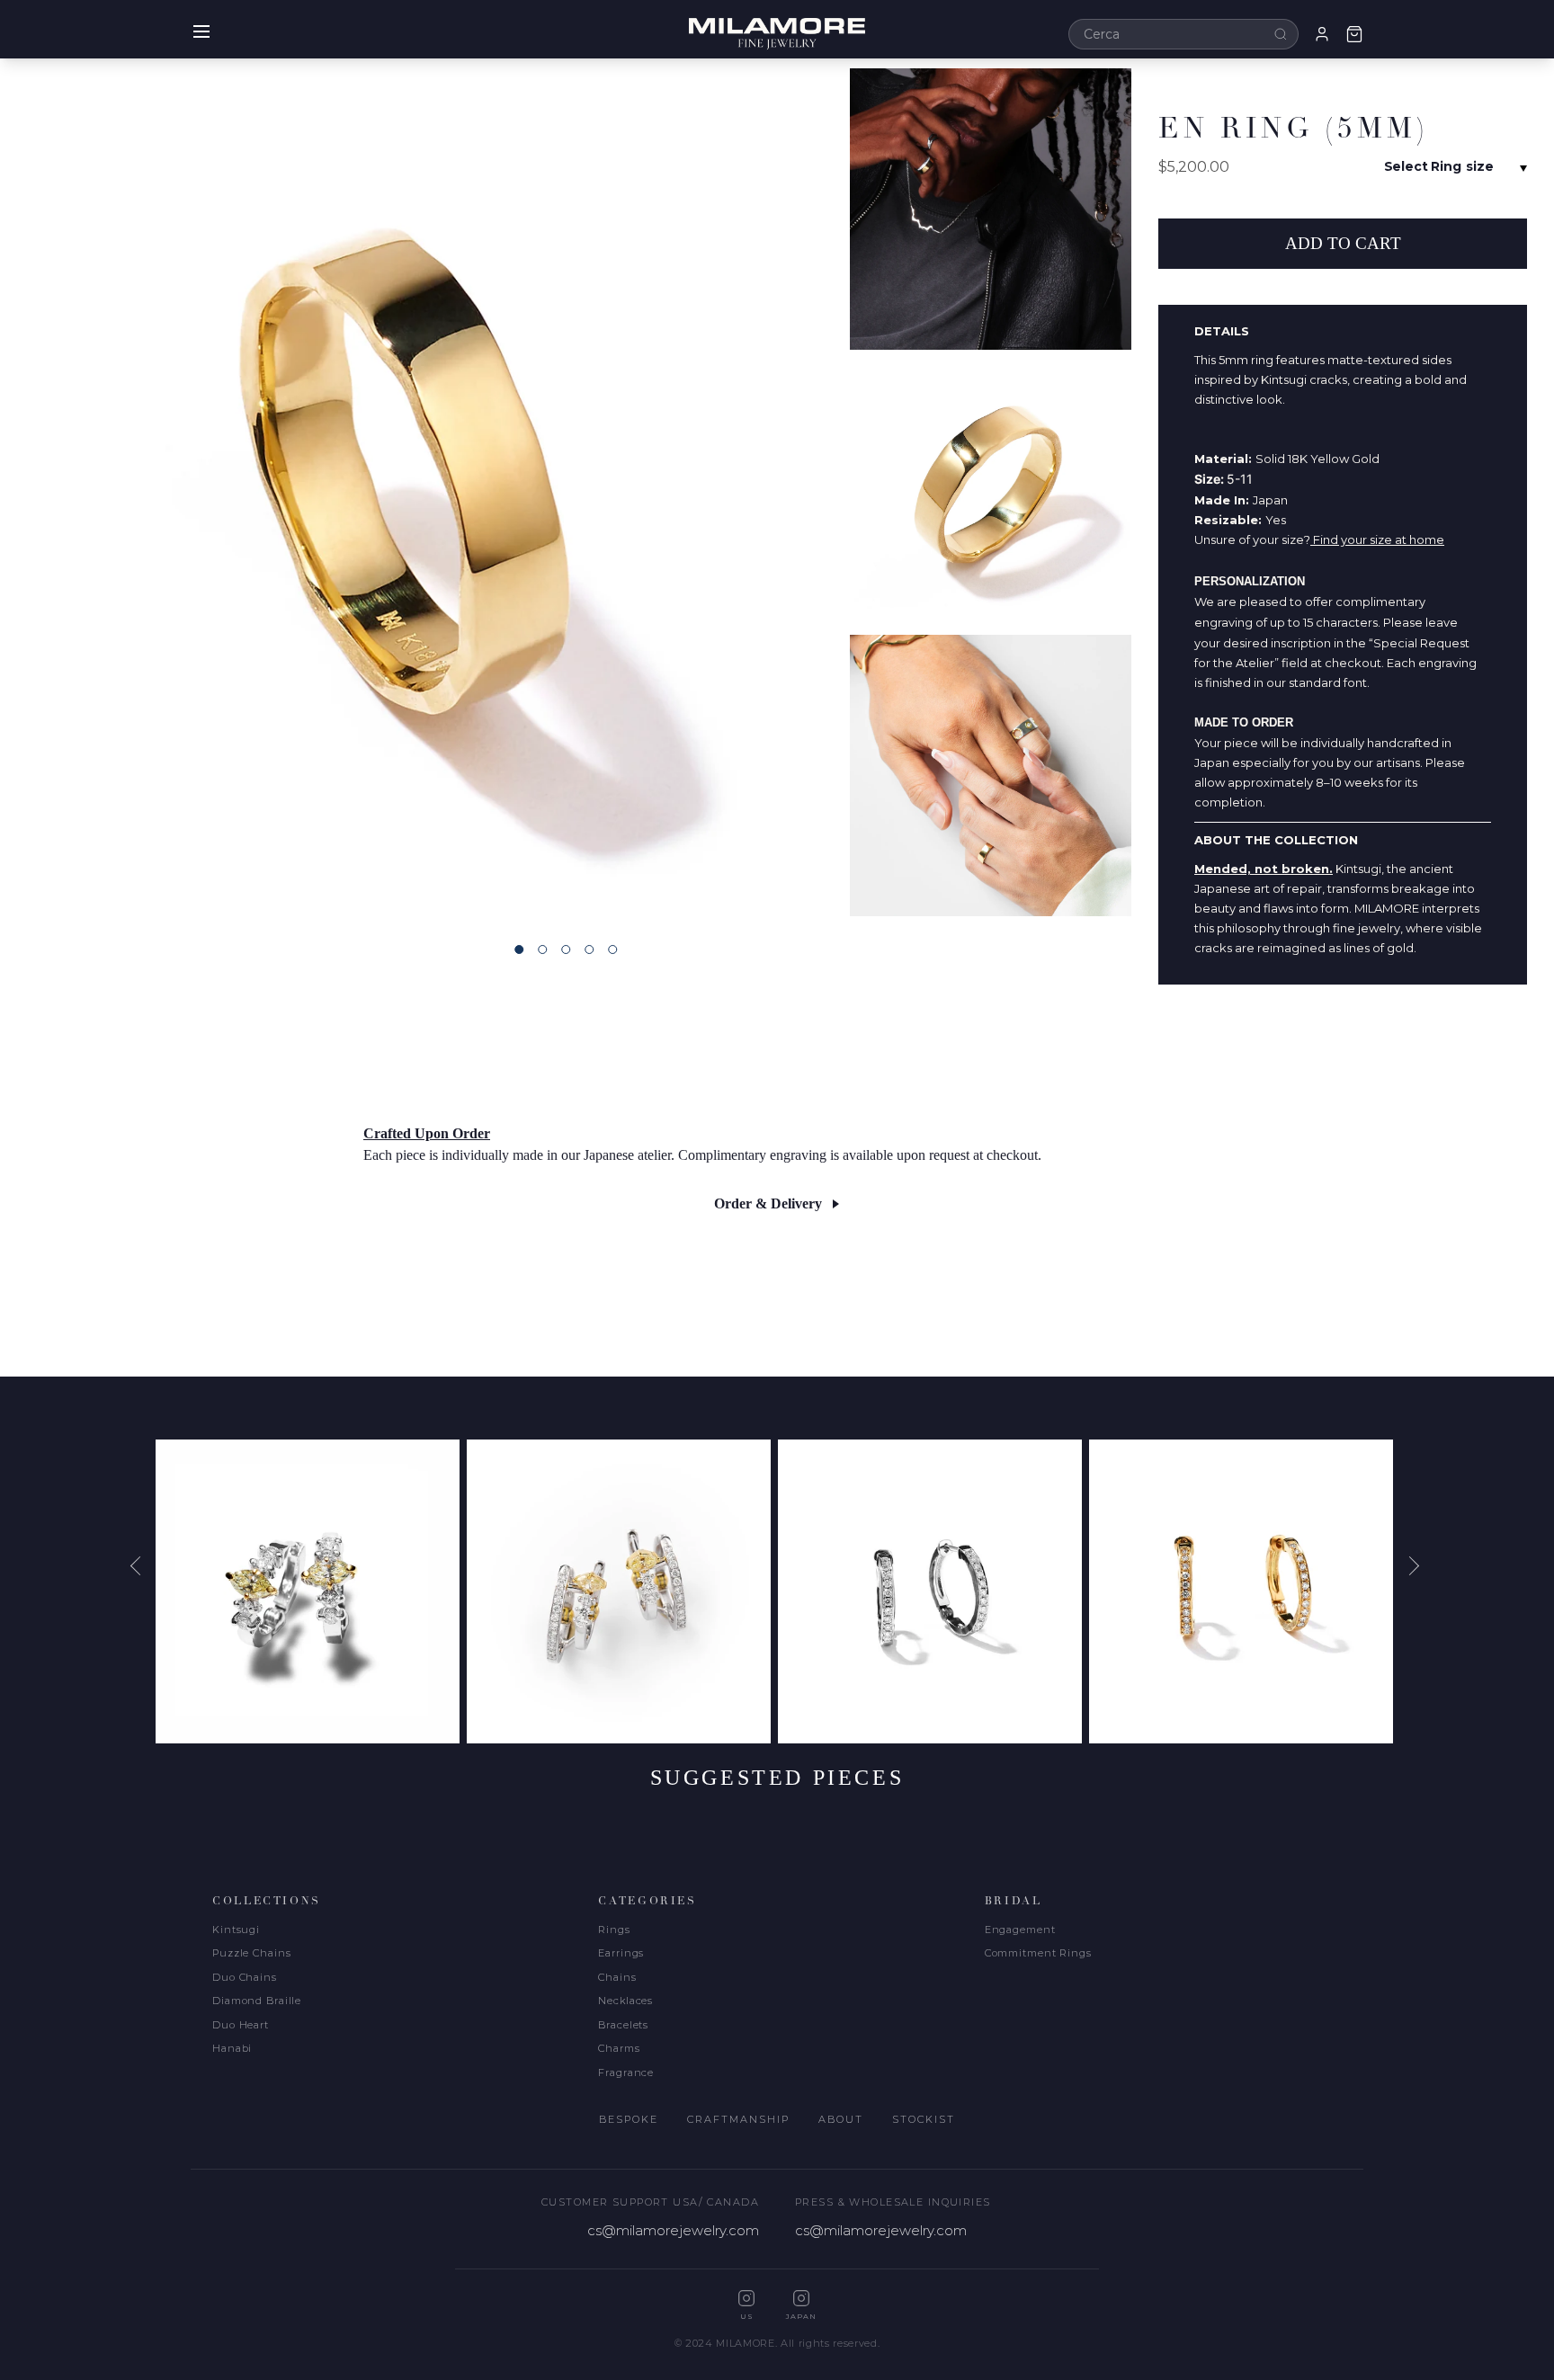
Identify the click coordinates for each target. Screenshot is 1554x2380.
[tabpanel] (424, 492)
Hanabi (232, 2048)
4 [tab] (589, 949)
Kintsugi (236, 1930)
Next (1412, 1565)
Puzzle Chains (251, 1953)
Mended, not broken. (1264, 869)
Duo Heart (241, 2025)
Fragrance (626, 2072)
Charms (619, 2048)
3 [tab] (566, 949)
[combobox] (1183, 34)
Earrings (621, 1953)
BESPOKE (629, 2119)
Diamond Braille (257, 2001)
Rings (614, 1930)
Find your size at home (1377, 539)
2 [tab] (542, 949)
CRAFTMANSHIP (738, 2119)
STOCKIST (924, 2119)
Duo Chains (245, 1977)
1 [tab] (519, 949)
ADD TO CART (1343, 243)
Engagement (1020, 1930)
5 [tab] (612, 949)
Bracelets (623, 2025)
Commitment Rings (1038, 1953)
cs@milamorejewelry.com (673, 2230)
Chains (617, 1977)
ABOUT (841, 2119)
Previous (142, 1565)
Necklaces (625, 2001)
